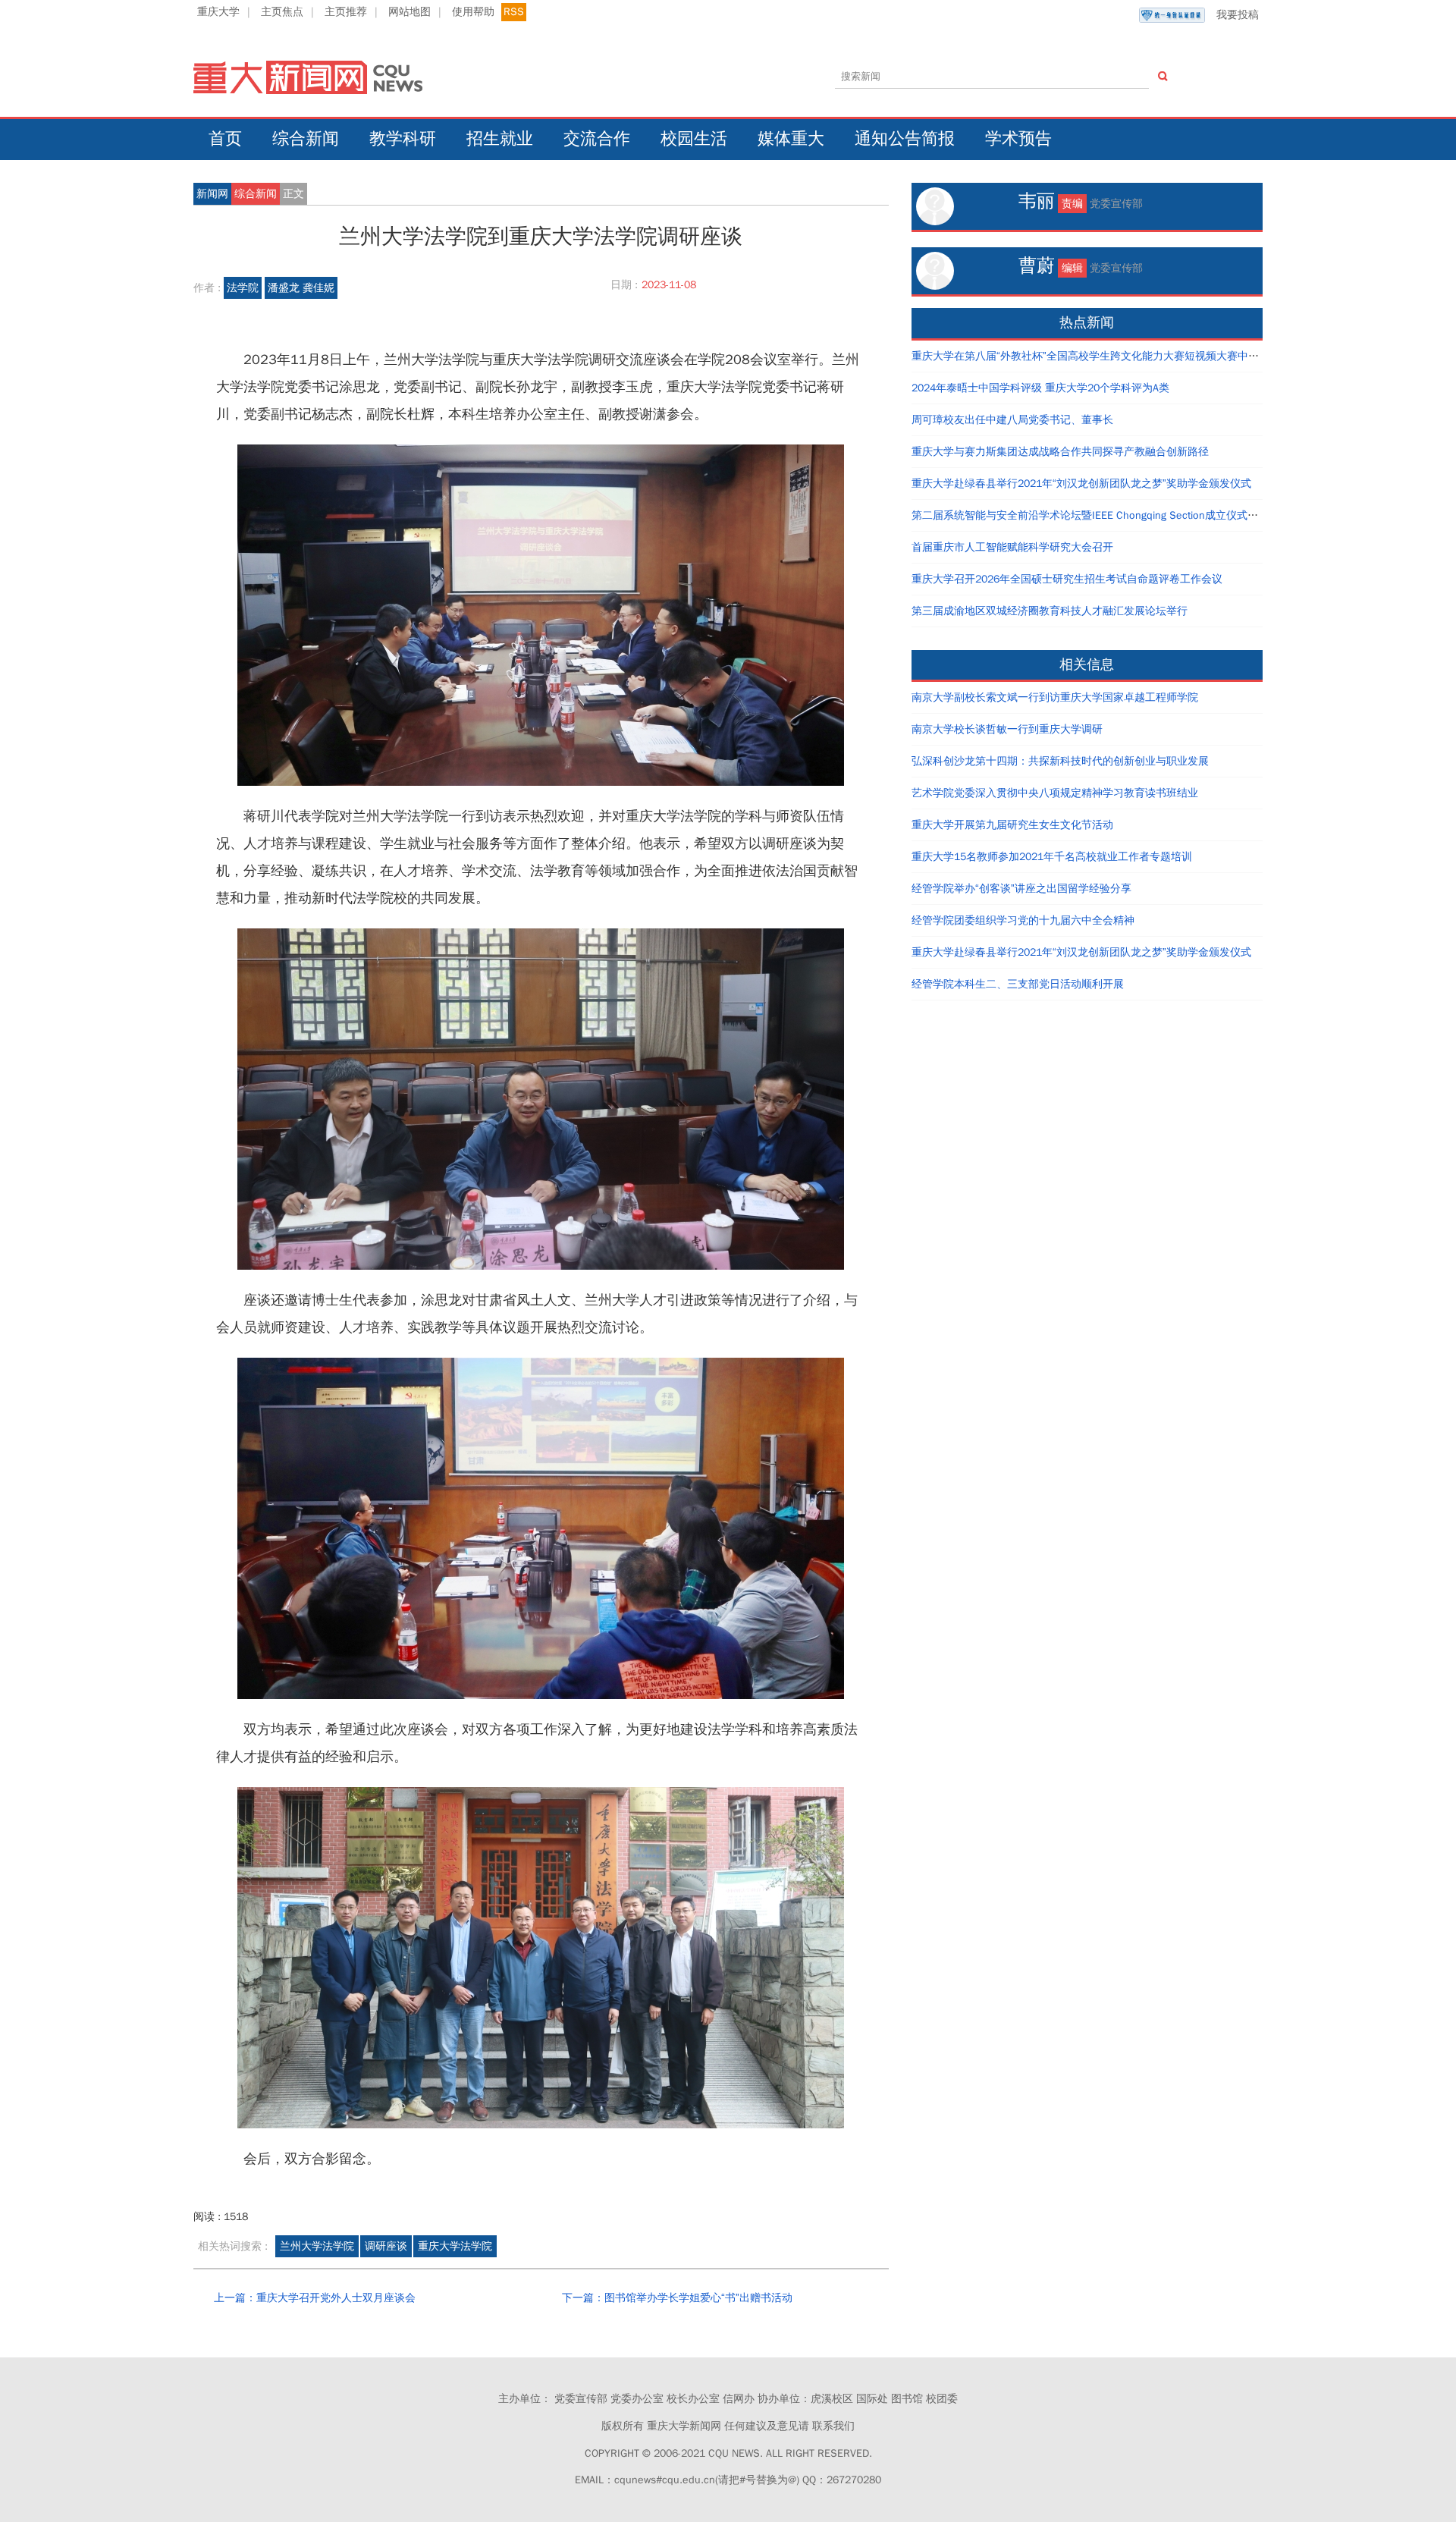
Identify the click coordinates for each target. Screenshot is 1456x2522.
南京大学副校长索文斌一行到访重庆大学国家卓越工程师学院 (1055, 697)
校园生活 (694, 139)
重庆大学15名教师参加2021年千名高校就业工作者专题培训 (1052, 857)
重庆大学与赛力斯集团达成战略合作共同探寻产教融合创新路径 (1060, 452)
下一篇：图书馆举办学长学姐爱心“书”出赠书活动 (677, 2298)
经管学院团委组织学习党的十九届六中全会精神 (1023, 920)
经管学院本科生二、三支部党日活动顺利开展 (1018, 984)
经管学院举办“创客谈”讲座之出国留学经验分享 (1021, 889)
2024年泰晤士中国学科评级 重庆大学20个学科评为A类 (1040, 388)
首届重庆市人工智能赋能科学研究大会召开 (1012, 547)
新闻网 (212, 194)
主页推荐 (346, 12)
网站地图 (409, 12)
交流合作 (597, 139)
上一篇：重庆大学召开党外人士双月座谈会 (315, 2298)
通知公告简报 (905, 139)
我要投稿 (1238, 15)
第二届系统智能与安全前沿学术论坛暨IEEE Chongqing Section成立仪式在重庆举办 (1106, 515)
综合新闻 (306, 139)
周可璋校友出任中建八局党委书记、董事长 (1012, 420)
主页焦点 (282, 12)
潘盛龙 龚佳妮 (301, 288)
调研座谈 (386, 2246)
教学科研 (403, 139)
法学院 (243, 288)
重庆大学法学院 (455, 2246)
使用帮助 (473, 12)
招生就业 (500, 139)
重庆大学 (218, 12)
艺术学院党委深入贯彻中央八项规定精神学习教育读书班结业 (1055, 793)
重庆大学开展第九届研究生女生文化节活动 (1012, 825)
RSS (514, 12)
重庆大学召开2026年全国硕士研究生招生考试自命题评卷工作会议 (1067, 579)
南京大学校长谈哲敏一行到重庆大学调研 (1007, 729)
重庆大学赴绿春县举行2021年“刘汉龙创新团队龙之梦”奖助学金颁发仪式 (1081, 484)
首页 (225, 139)
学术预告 (1018, 139)
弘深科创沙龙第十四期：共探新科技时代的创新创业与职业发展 (1060, 761)
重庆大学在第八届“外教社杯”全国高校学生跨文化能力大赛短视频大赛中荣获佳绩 (1101, 356)
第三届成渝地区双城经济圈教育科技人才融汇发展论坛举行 (1050, 611)
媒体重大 (791, 139)
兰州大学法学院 (317, 2246)
